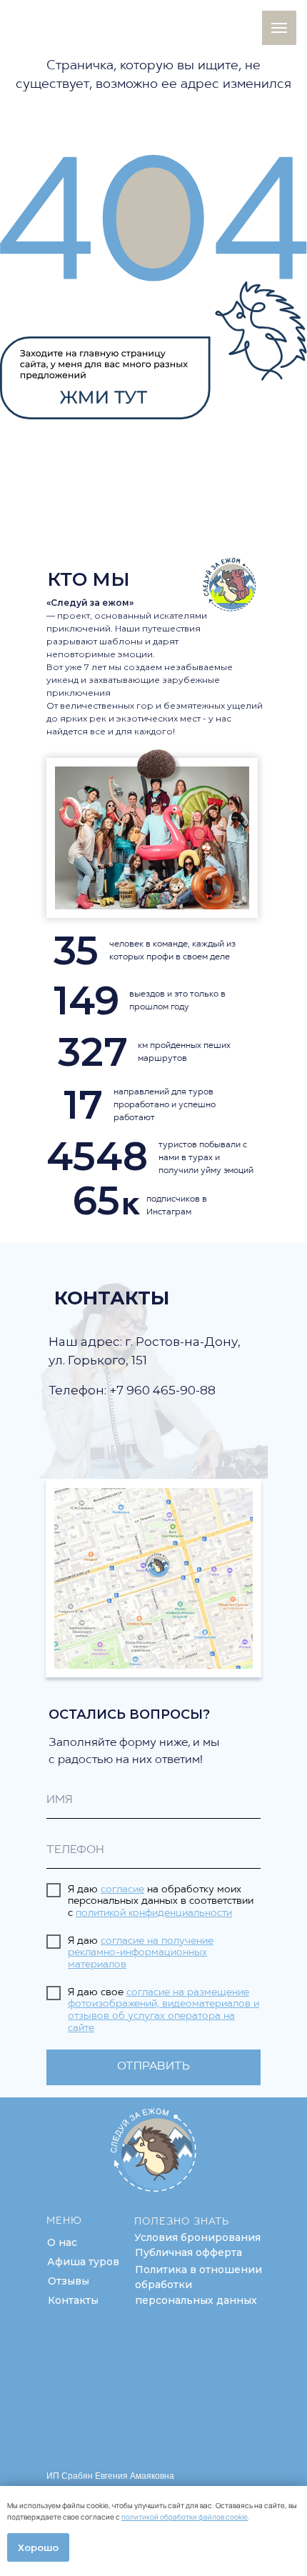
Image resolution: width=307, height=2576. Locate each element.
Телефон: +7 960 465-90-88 (132, 1390)
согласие (122, 1890)
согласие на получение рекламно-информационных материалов (141, 1953)
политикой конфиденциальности (154, 1913)
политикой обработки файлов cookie (185, 2517)
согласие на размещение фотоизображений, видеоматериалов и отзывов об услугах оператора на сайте (163, 2011)
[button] (197, 2238)
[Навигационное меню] (279, 28)
